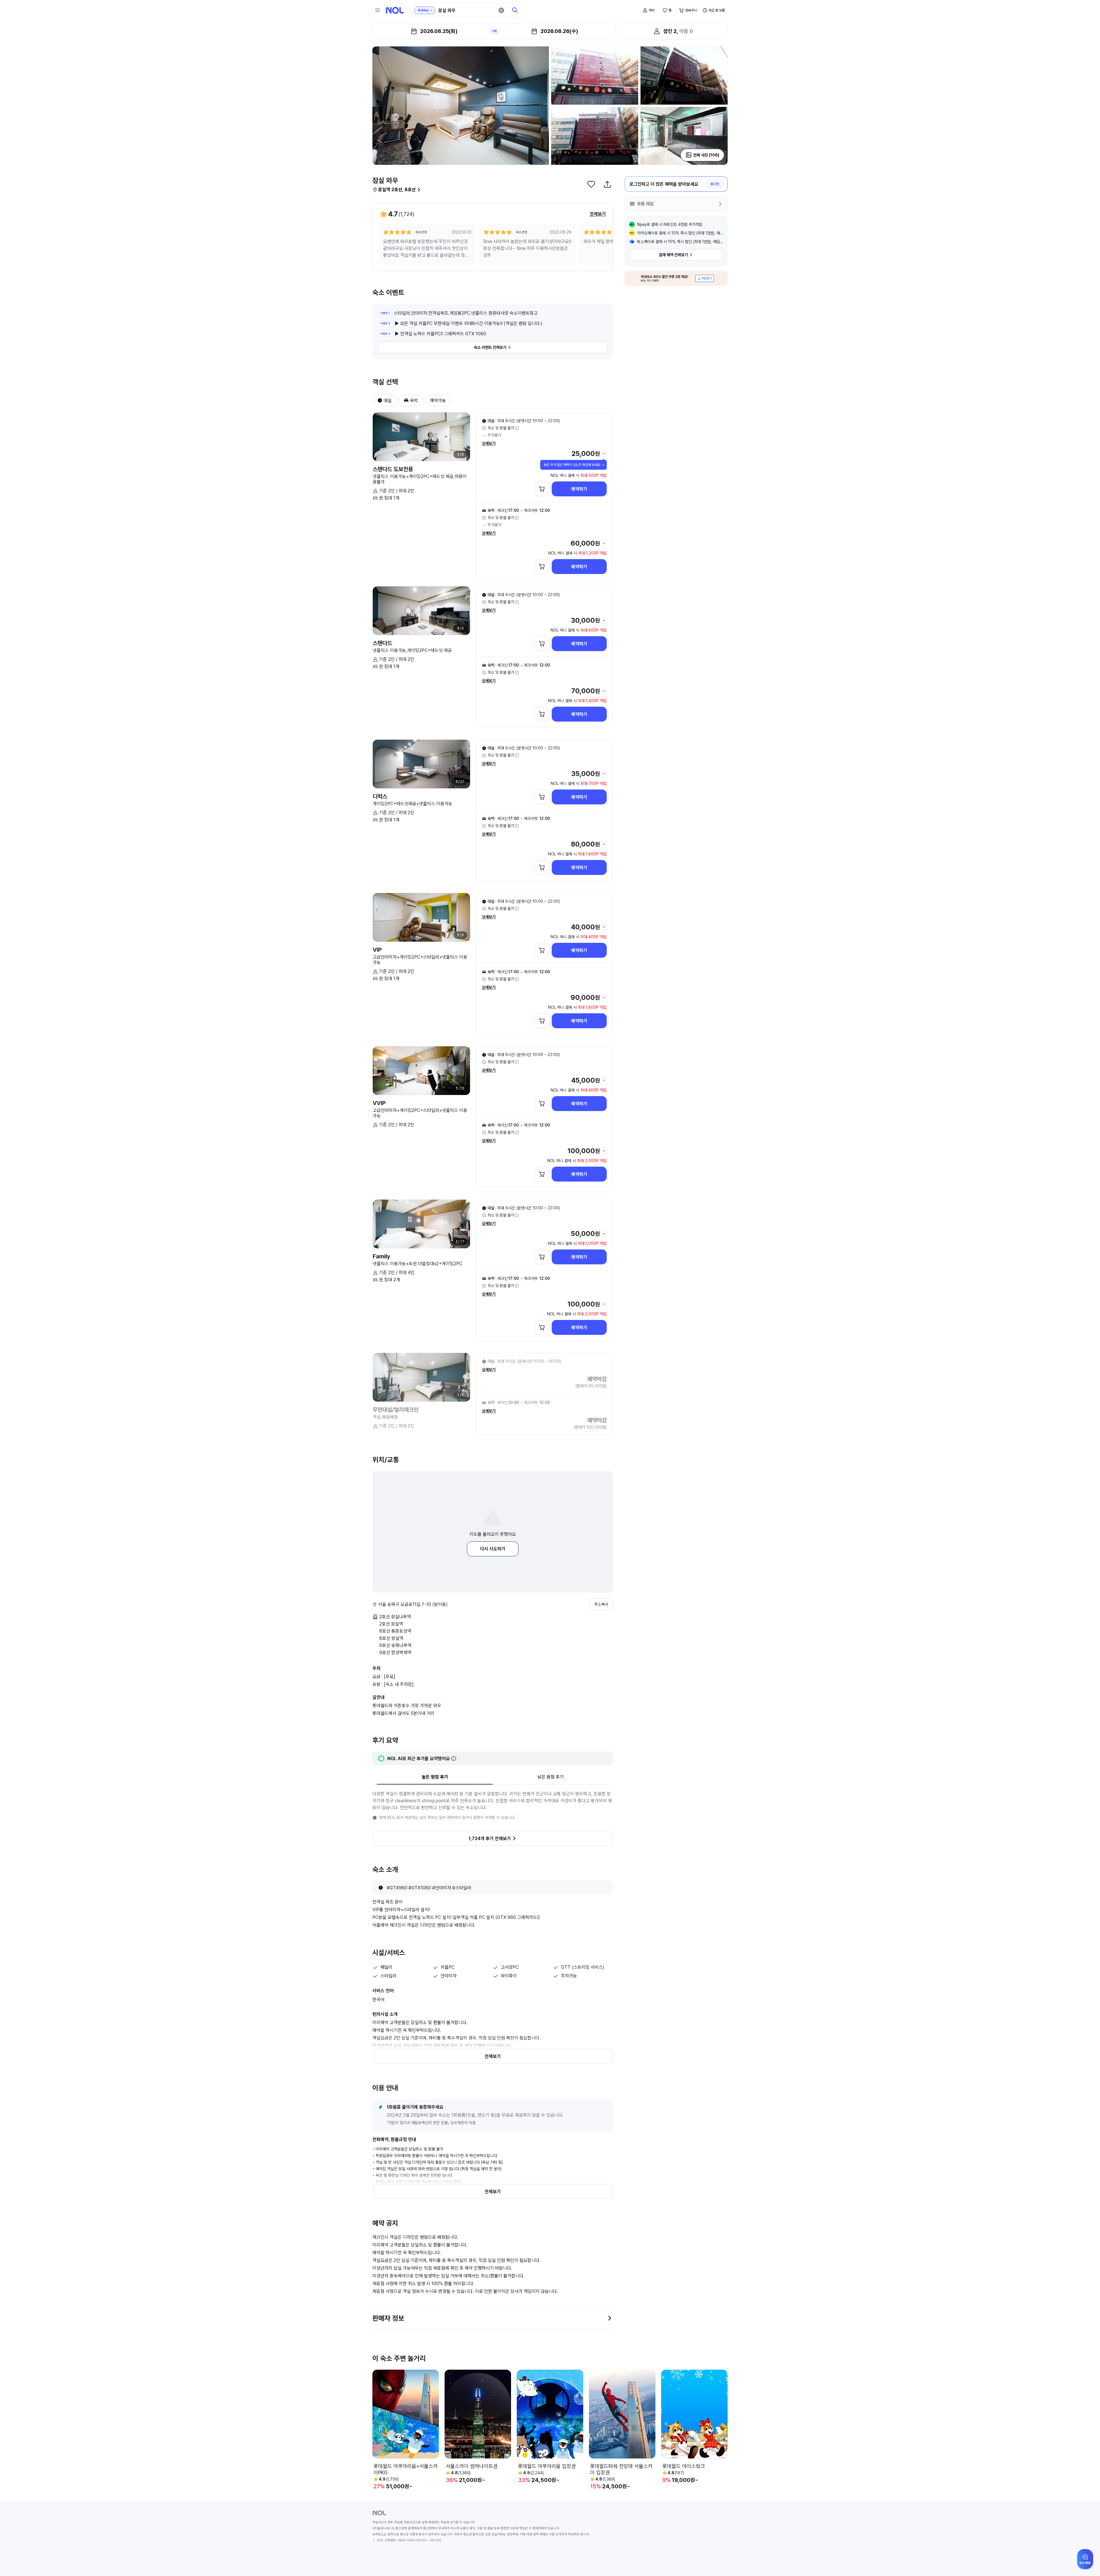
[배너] (676, 278)
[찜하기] (591, 184)
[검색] (515, 10)
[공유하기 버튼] (607, 184)
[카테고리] (378, 10)
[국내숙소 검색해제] (431, 10)
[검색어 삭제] (501, 10)
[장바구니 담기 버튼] (542, 489)
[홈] (395, 10)
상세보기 (489, 443)
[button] (378, 400)
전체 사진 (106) (706, 155)
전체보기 (598, 214)
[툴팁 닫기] (603, 465)
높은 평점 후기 (435, 1777)
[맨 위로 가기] (1086, 2562)
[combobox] (466, 10)
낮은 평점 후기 (551, 1777)
